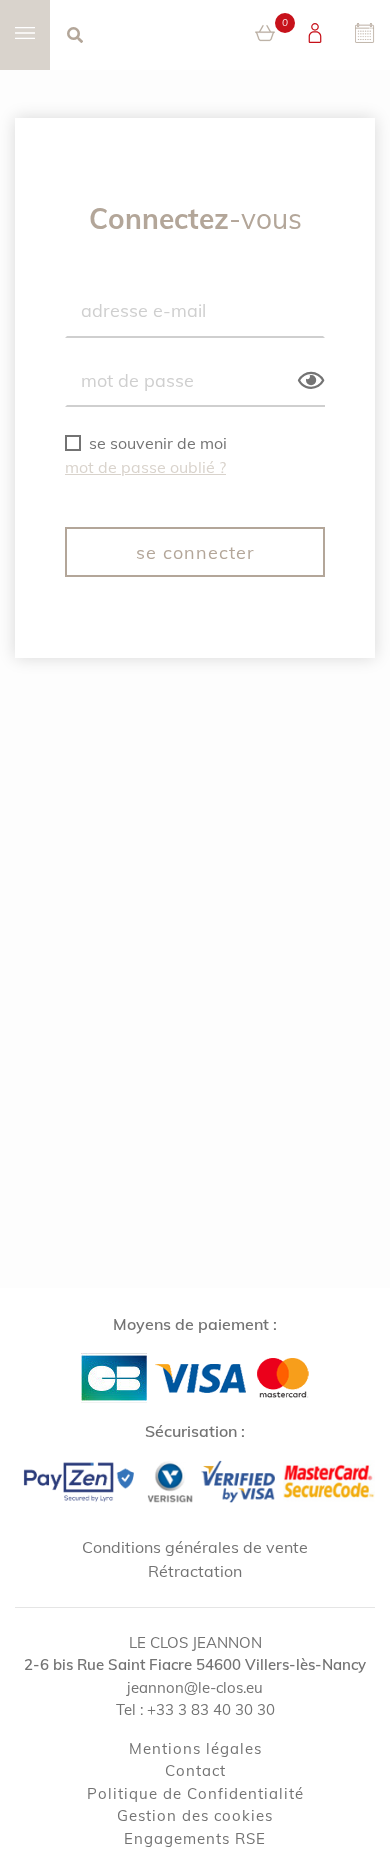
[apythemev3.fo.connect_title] (315, 35)
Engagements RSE (195, 1838)
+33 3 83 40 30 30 (211, 1709)
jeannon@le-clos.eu (195, 1687)
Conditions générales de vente (195, 1547)
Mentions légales (195, 1748)
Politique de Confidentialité (195, 1793)
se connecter (195, 552)
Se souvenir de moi (158, 443)
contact (195, 1770)
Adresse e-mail (143, 310)
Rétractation (195, 1571)
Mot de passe (137, 379)
